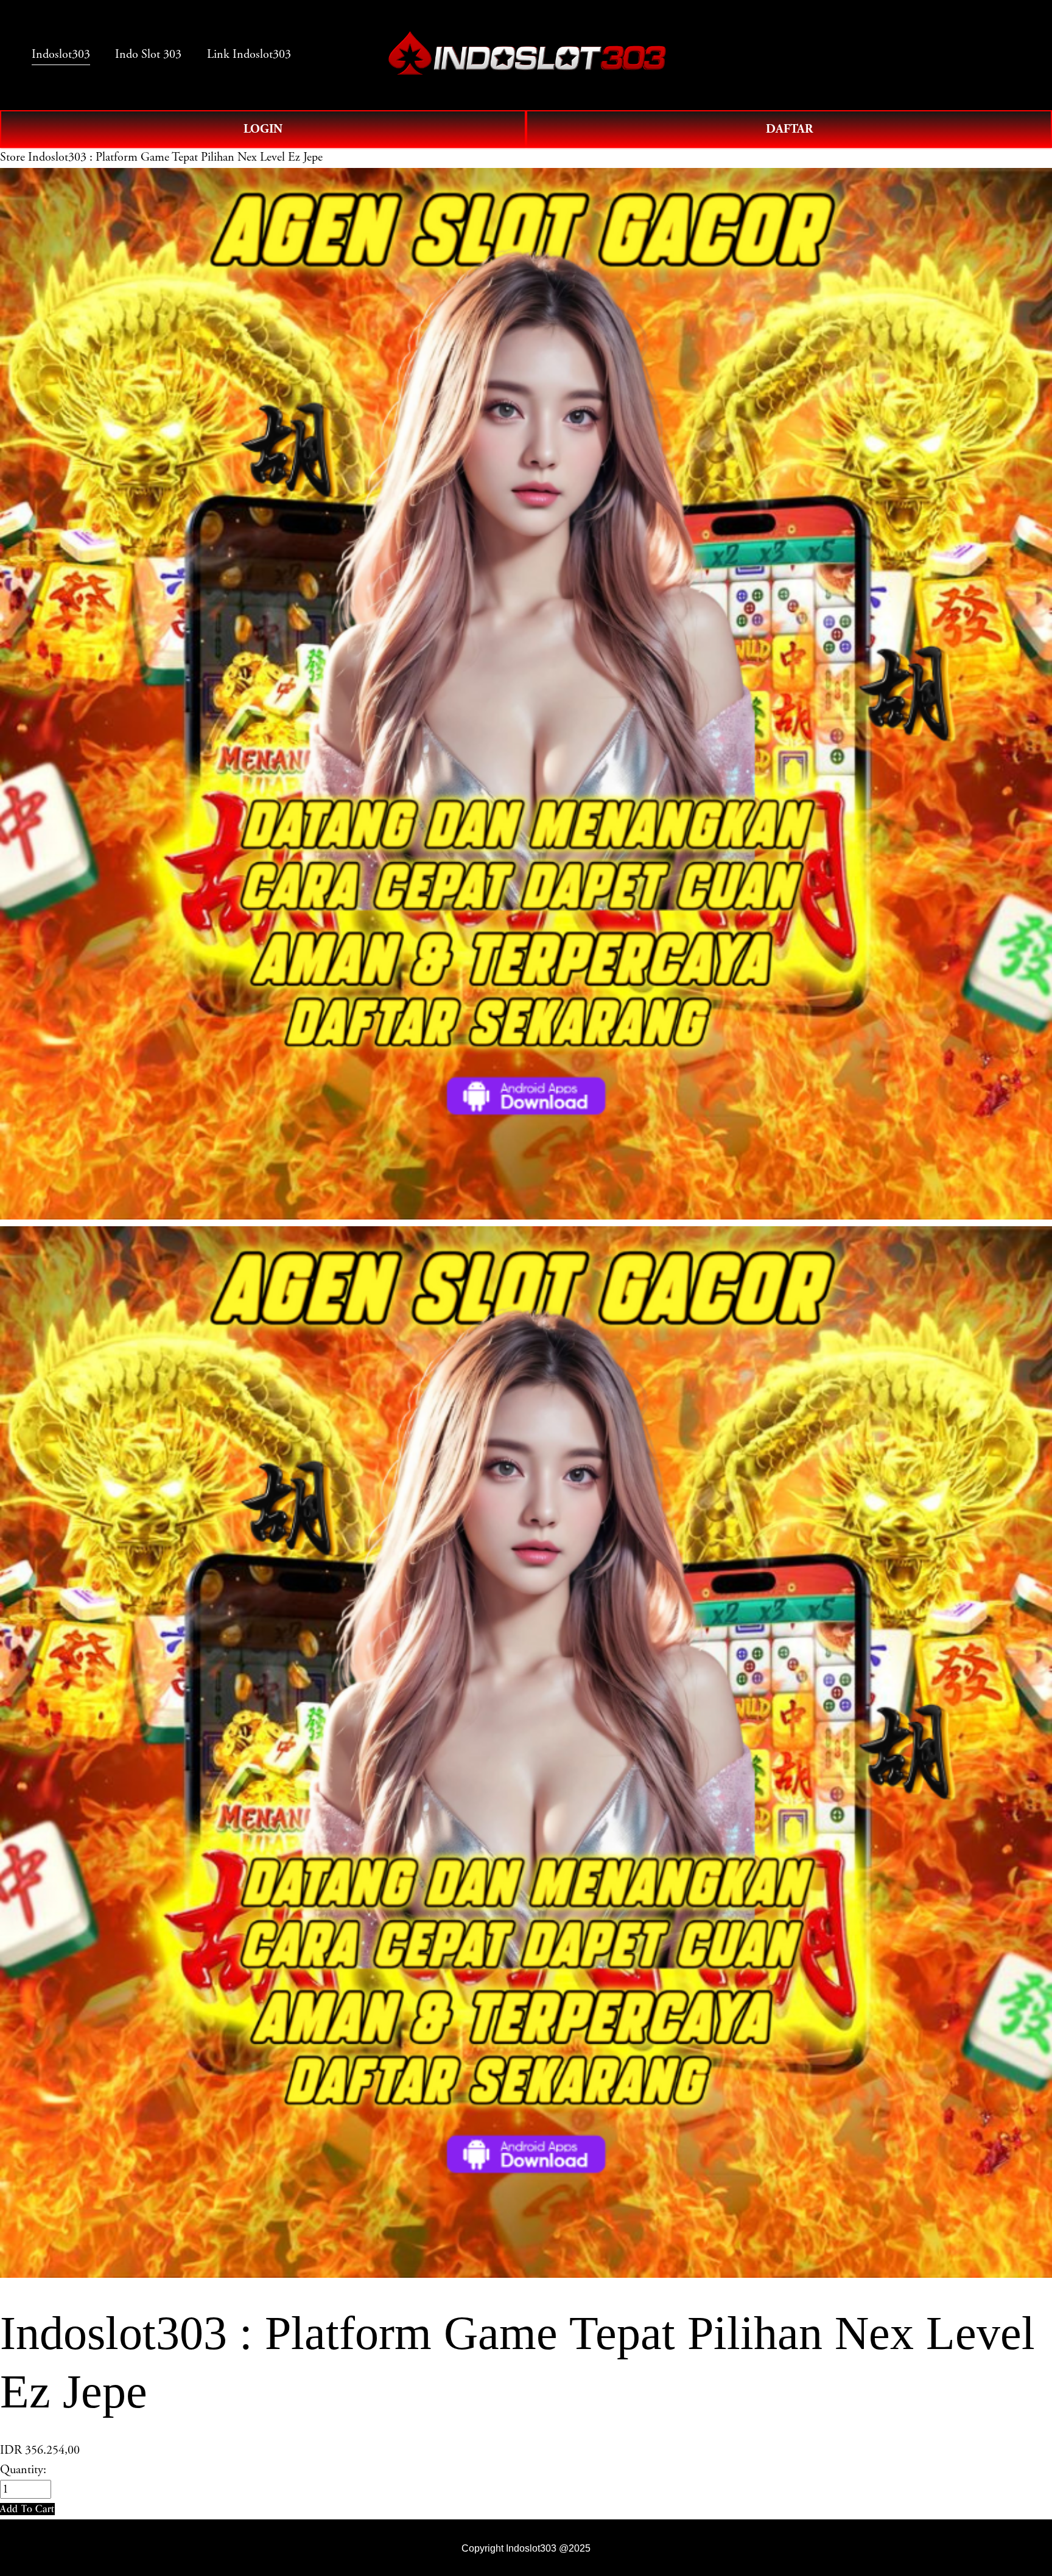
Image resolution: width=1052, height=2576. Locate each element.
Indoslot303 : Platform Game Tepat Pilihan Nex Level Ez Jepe (175, 157)
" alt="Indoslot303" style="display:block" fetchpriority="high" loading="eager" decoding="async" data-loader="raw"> (527, 55)
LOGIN (263, 129)
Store (12, 157)
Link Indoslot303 (249, 54)
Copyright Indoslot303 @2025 (526, 2548)
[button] (27, 2509)
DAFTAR (789, 129)
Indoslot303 (61, 54)
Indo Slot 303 (148, 54)
